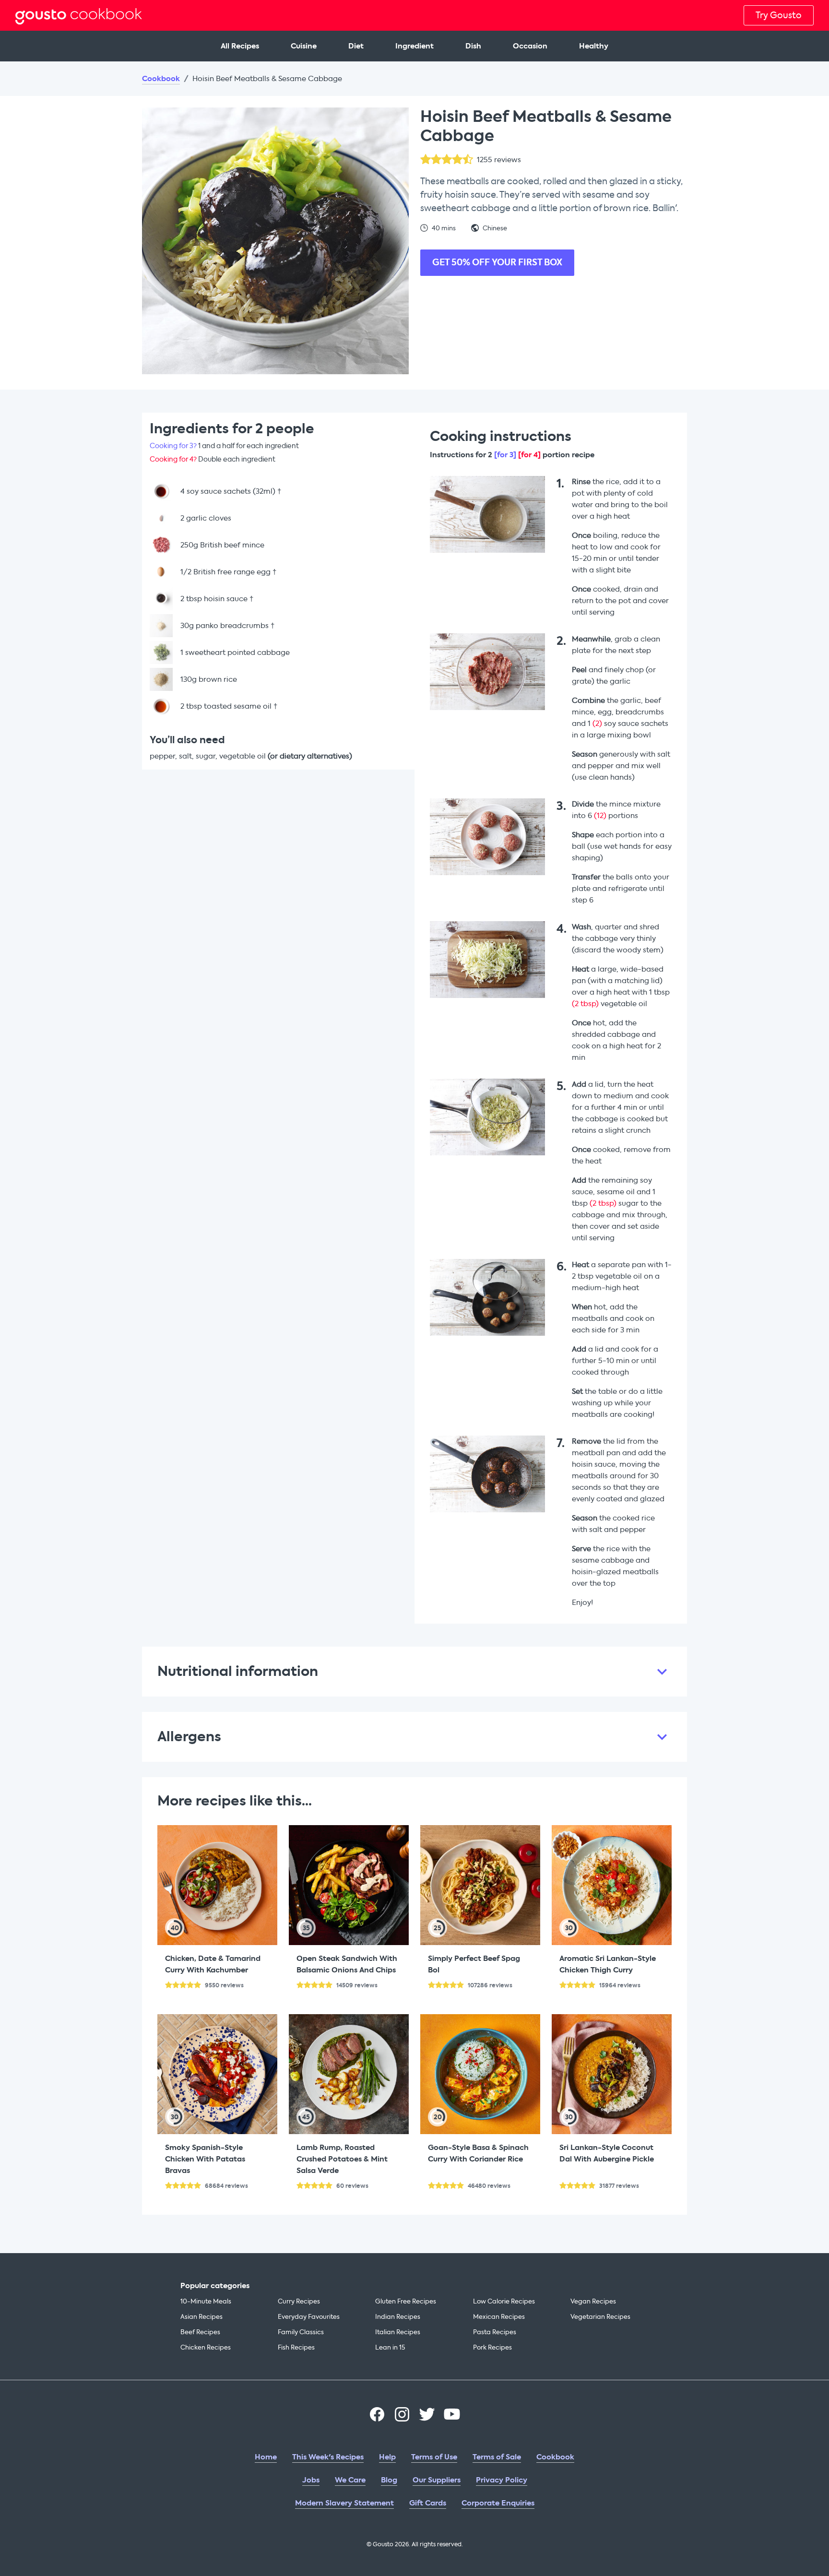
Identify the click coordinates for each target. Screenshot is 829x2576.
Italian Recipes (398, 2332)
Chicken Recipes (206, 2347)
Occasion (530, 46)
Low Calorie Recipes (504, 2301)
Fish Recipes (296, 2347)
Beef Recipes (200, 2332)
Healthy (594, 46)
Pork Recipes (492, 2347)
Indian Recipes (398, 2317)
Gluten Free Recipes (406, 2301)
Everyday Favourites (309, 2317)
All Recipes (240, 46)
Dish (473, 46)
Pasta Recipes (495, 2332)
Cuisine (304, 46)
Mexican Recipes (499, 2317)
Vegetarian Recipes (600, 2317)
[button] (414, 1672)
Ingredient (414, 46)
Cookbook (161, 79)
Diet (356, 46)
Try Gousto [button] (779, 15)
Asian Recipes (201, 2317)
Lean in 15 (390, 2347)
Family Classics (301, 2332)
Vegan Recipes (593, 2301)
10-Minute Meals (206, 2301)
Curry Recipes (299, 2301)
